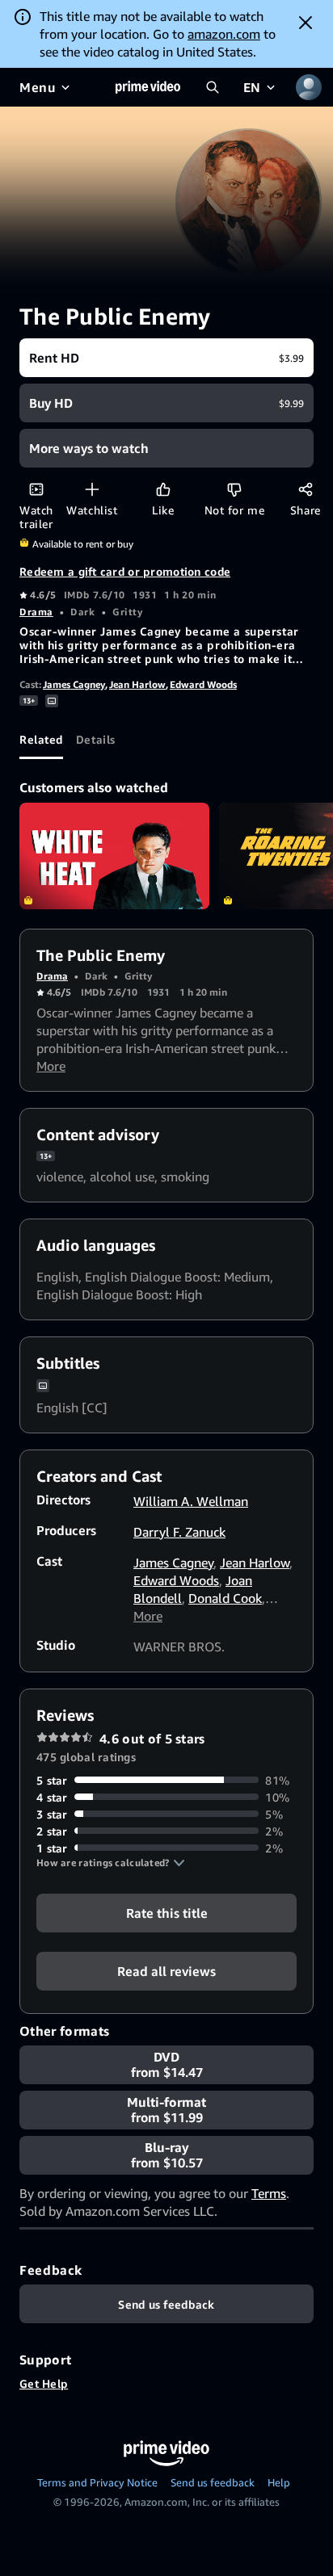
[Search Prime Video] (213, 87)
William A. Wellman (191, 1501)
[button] (111, 1863)
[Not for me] (234, 489)
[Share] (305, 489)
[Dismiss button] (306, 23)
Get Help (44, 2383)
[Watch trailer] (36, 489)
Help (279, 2482)
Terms (269, 2193)
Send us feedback (213, 2482)
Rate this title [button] (167, 1912)
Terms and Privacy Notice (97, 2482)
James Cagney (74, 684)
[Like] (163, 489)
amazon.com (224, 34)
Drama (36, 612)
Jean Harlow (137, 684)
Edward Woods (203, 684)
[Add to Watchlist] (92, 489)
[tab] (41, 740)
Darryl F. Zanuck (179, 1532)
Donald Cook (225, 1598)
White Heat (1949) (114, 856)
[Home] (148, 87)
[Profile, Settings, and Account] (309, 87)
